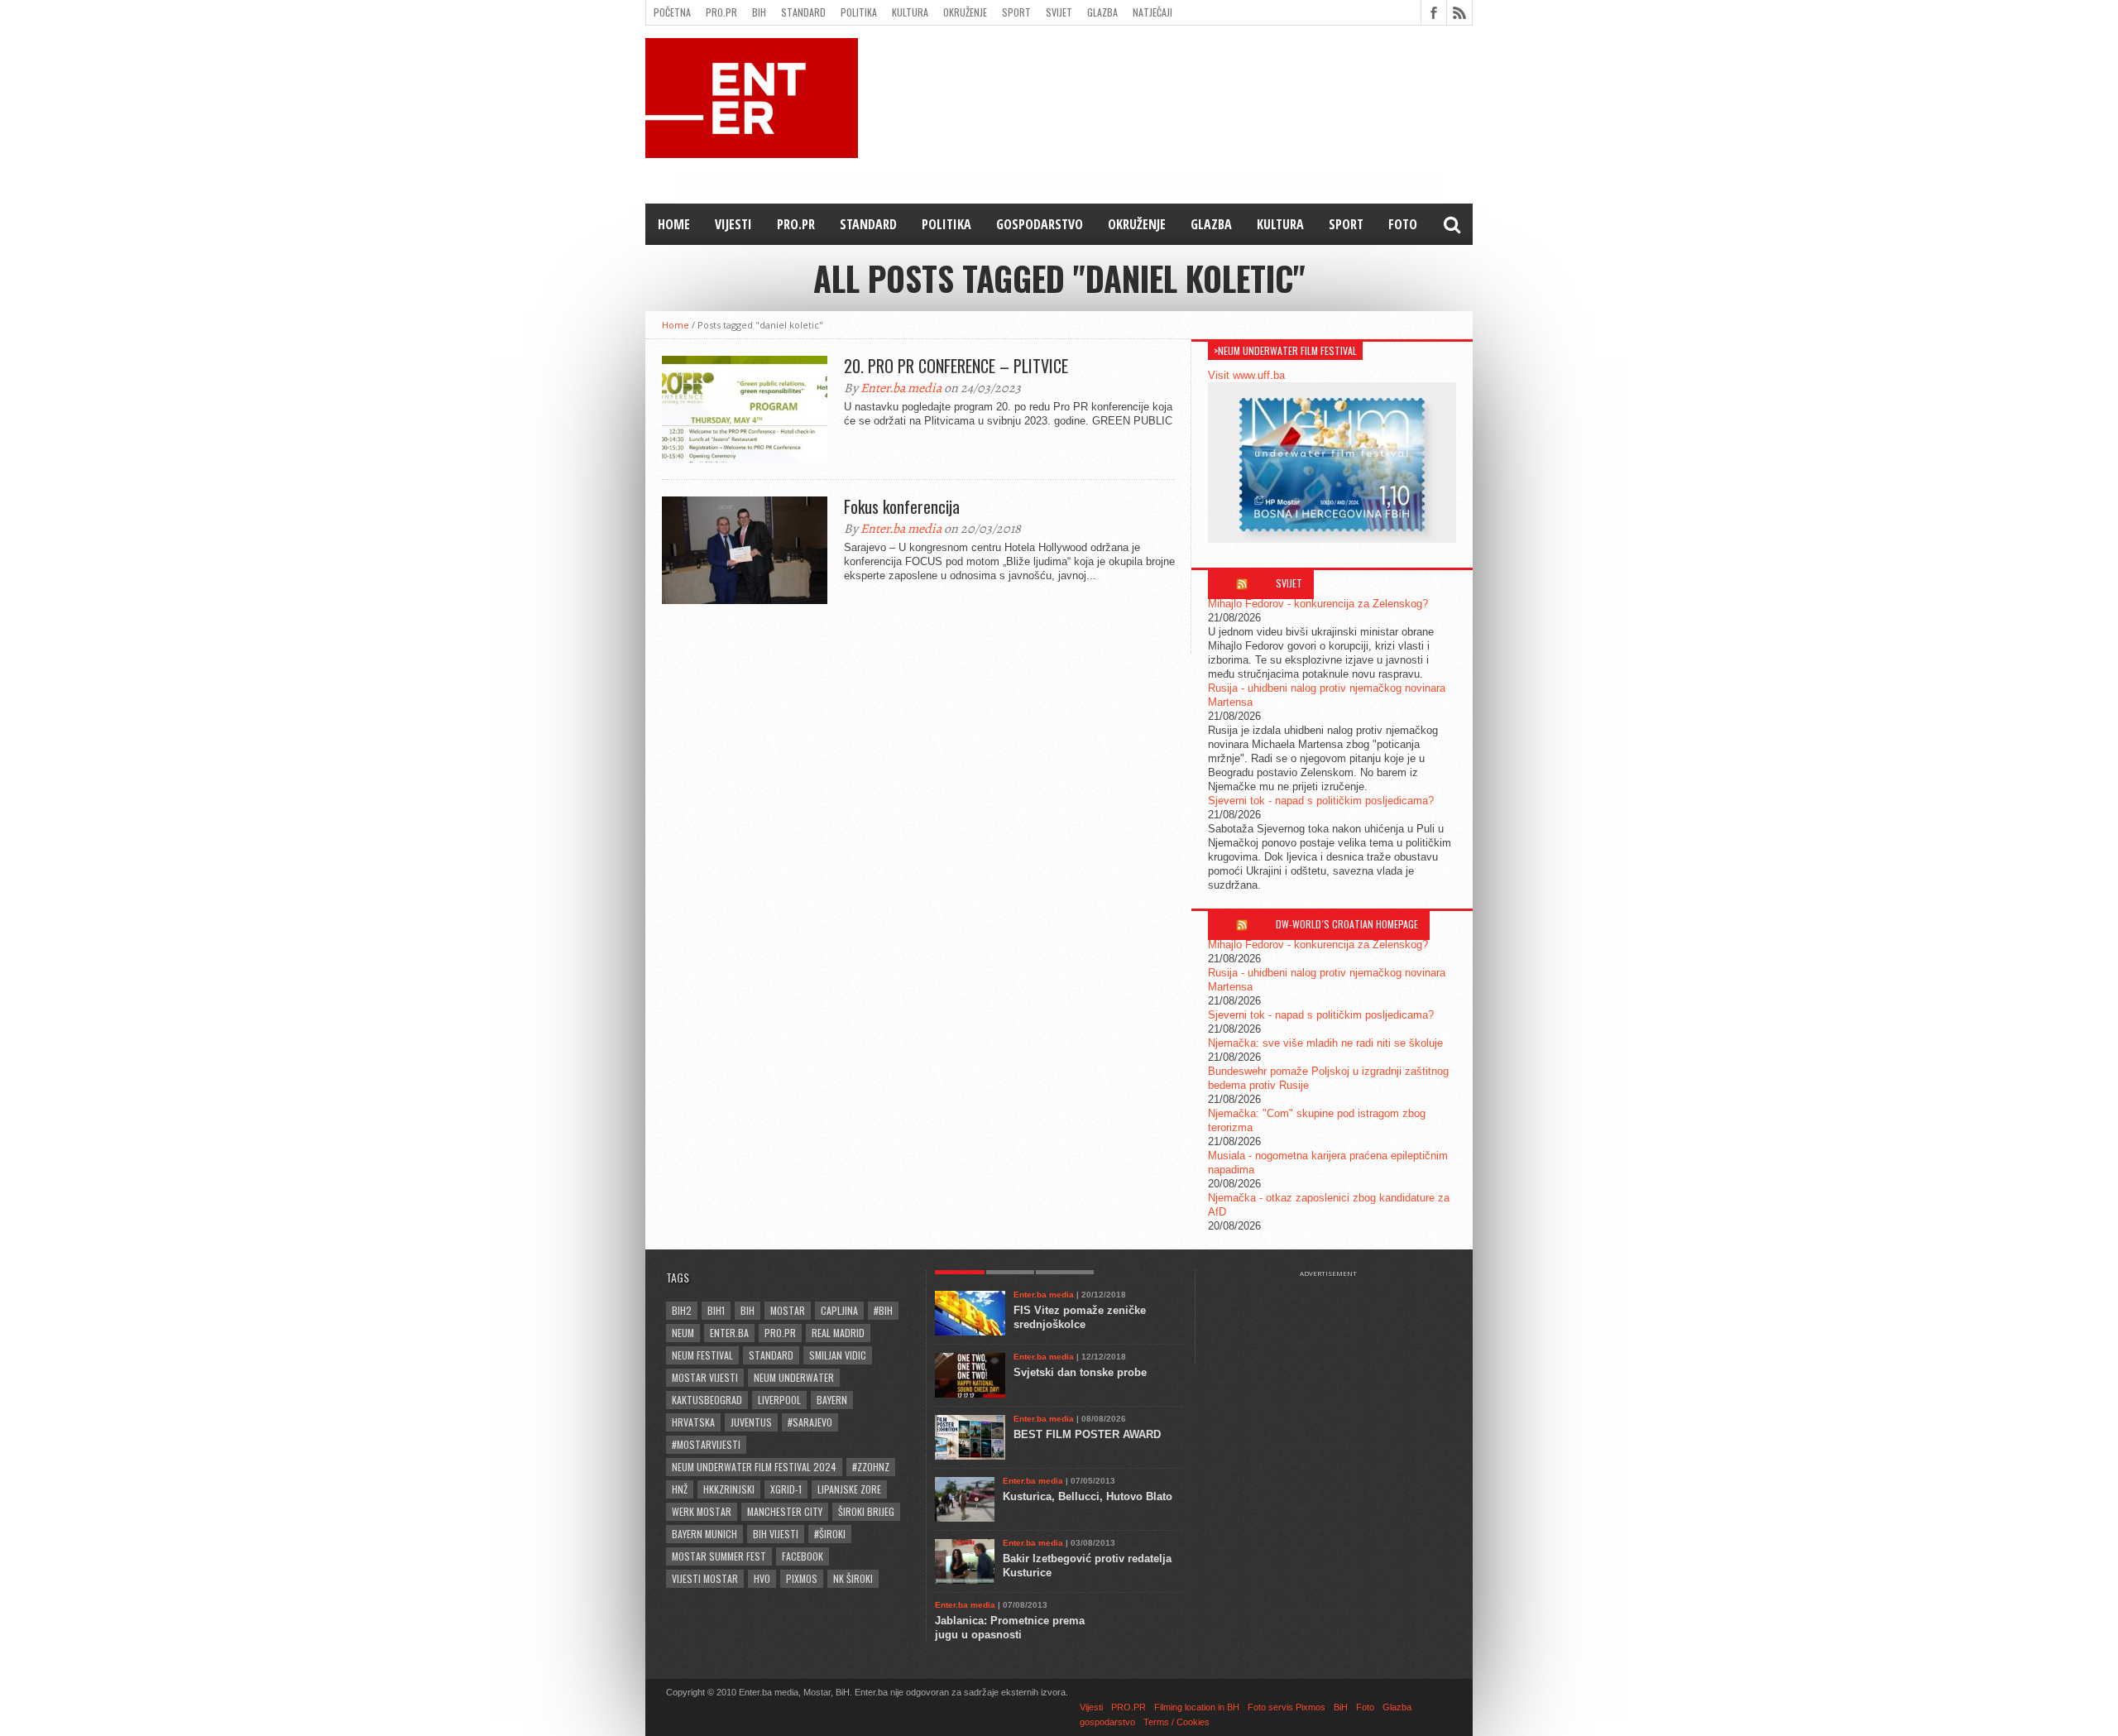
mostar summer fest (719, 1556)
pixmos (802, 1578)
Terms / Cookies (1176, 1722)
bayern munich (704, 1534)
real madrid (838, 1333)
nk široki (853, 1578)
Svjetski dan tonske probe (1080, 1372)
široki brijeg (866, 1511)
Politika (859, 12)
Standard (803, 12)
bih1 (716, 1310)
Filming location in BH (1197, 1707)
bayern (832, 1400)
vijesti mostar (705, 1578)
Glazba (1102, 12)
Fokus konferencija (902, 506)
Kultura (910, 12)
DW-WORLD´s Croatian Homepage (1347, 924)
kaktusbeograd (707, 1400)
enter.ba (729, 1333)
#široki (830, 1534)
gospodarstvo (1040, 224)
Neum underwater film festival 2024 (754, 1467)
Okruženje (965, 12)
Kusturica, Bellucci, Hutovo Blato (1088, 1496)
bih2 (682, 1310)
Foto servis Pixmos (1287, 1707)
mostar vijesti (705, 1377)
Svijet (1059, 12)
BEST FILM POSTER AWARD (1087, 1434)
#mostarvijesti (706, 1444)
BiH (759, 12)
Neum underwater (794, 1377)
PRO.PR (721, 12)
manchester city (785, 1511)
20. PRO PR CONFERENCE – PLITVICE (956, 366)
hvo (762, 1578)
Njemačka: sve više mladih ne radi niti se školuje (1325, 1043)
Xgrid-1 (786, 1489)
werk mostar (702, 1511)
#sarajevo (810, 1422)
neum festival (702, 1355)
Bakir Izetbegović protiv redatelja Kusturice (1087, 1566)
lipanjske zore (849, 1489)
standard (771, 1355)
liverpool (779, 1400)
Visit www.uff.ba (1246, 375)
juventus (751, 1422)
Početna (672, 12)
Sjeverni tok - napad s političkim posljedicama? (1321, 801)
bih (748, 1310)
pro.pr (780, 1333)
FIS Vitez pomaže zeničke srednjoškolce (1080, 1317)
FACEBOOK (803, 1556)
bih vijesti (776, 1534)
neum (683, 1333)
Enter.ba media (901, 388)
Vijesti (733, 224)
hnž (680, 1489)
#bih (883, 1310)
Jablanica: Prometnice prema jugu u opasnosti (1010, 1628)
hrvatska (693, 1422)
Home (674, 224)
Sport (1016, 12)
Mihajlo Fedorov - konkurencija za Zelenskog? (1318, 604)
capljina (839, 1310)
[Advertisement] (1336, 1319)
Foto (1403, 224)
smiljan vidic (838, 1355)
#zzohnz (871, 1467)
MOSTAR (788, 1310)
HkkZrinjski (729, 1489)
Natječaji (1152, 12)
